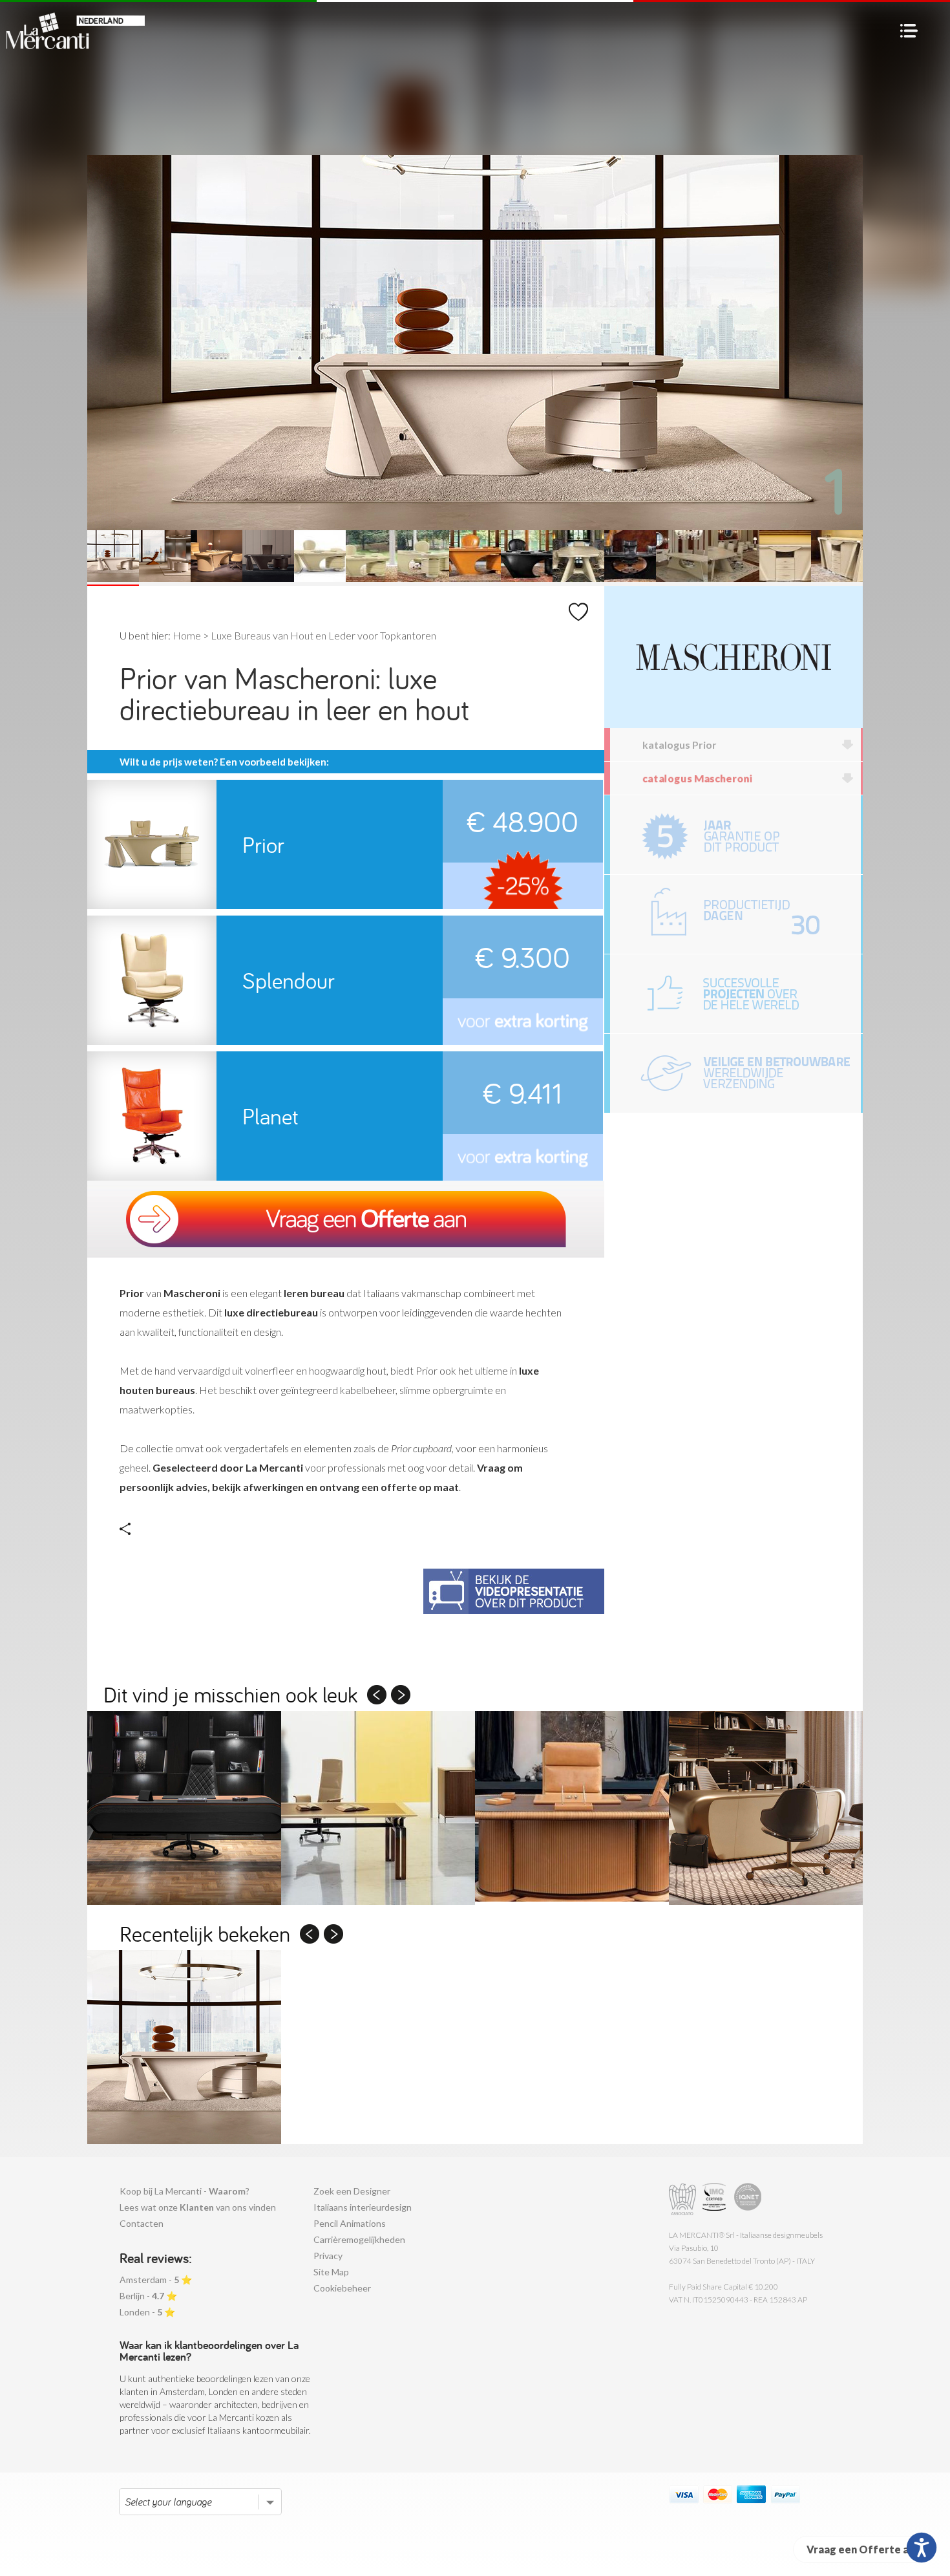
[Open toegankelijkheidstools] (922, 2548)
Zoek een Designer (352, 2191)
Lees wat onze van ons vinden (198, 2207)
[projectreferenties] (735, 994)
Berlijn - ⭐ (148, 2296)
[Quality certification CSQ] (716, 2199)
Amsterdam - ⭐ (156, 2280)
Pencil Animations (350, 2223)
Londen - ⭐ (147, 2312)
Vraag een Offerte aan (863, 2549)
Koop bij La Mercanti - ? (185, 2191)
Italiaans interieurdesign (363, 2207)
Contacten (142, 2223)
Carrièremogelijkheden (359, 2239)
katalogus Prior (680, 745)
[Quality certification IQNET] (748, 2199)
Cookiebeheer (342, 2288)
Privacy (328, 2256)
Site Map (331, 2272)
